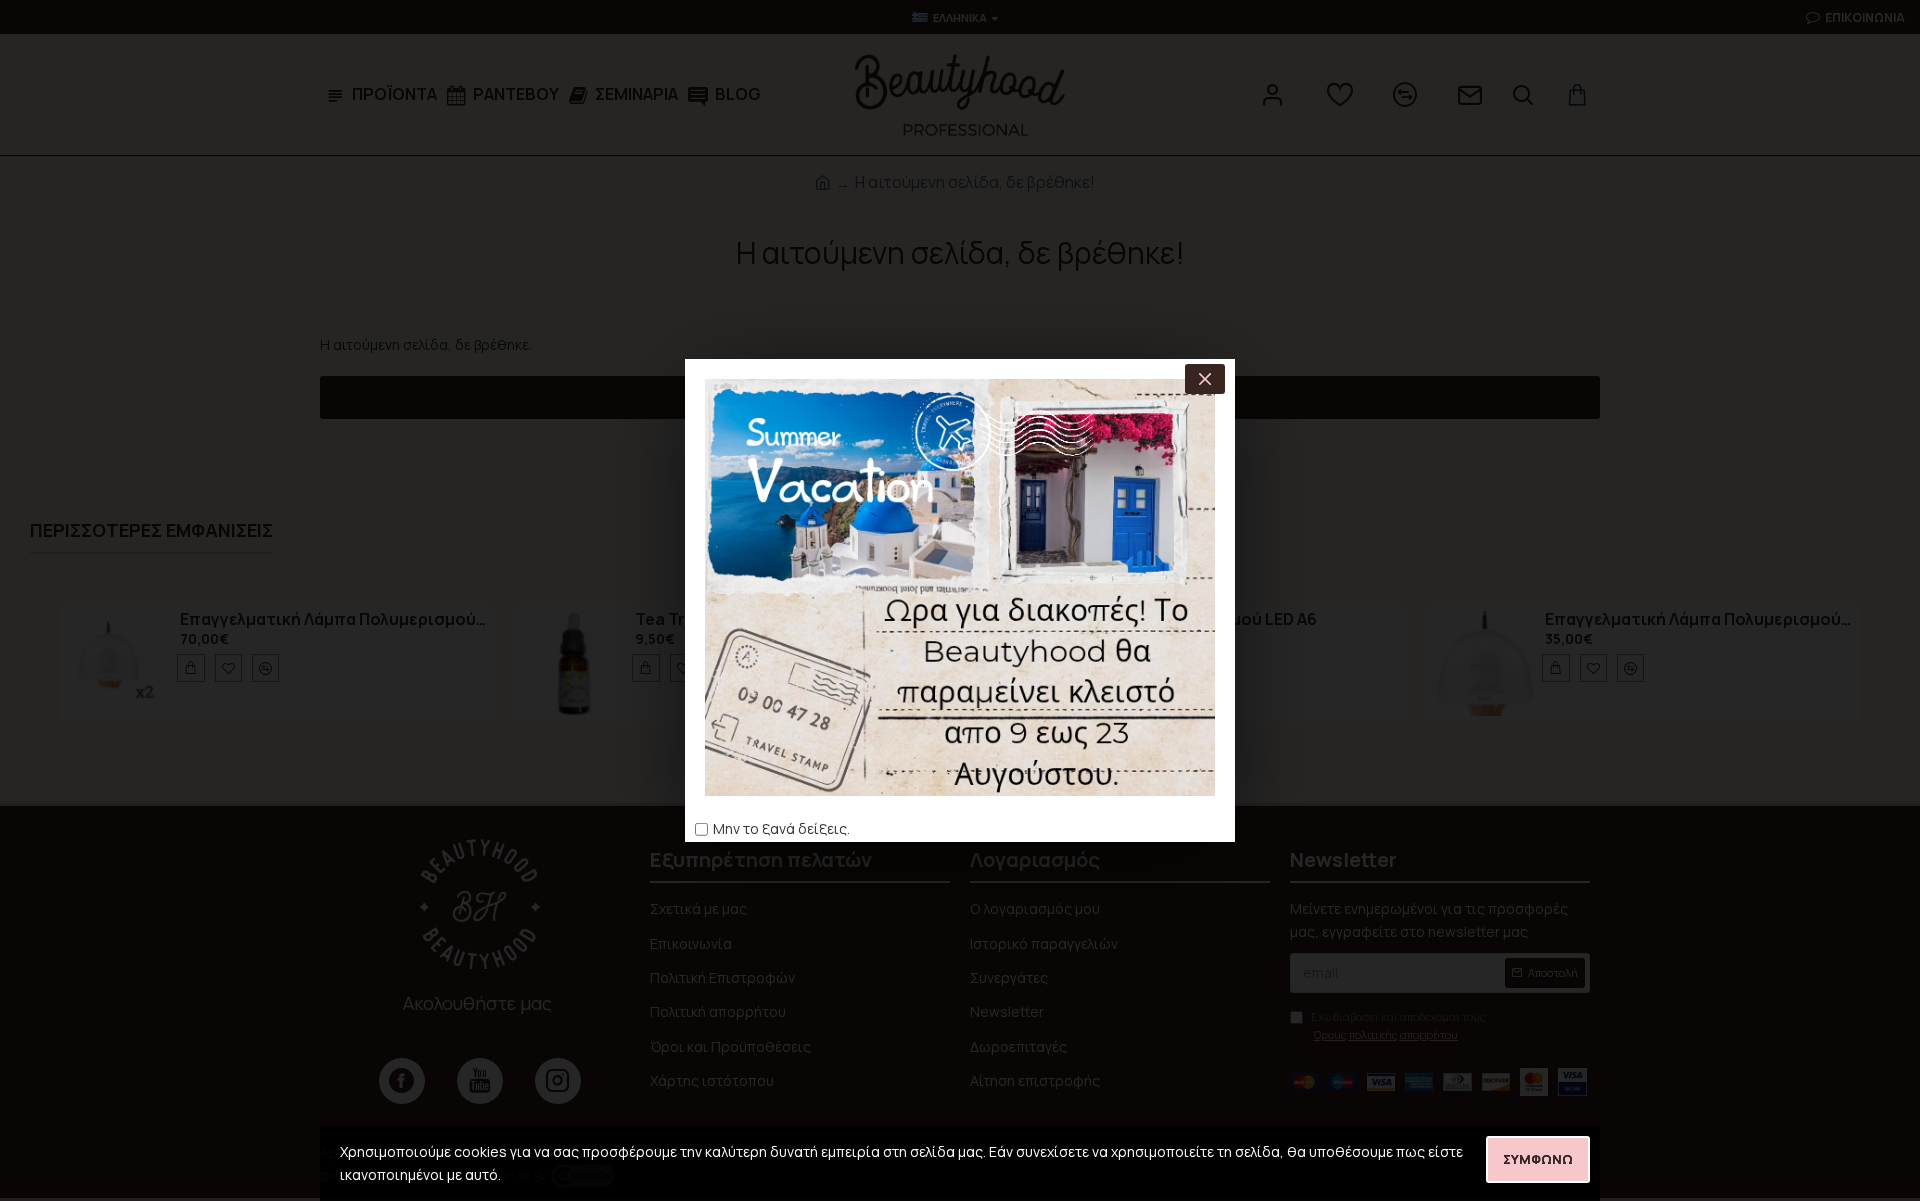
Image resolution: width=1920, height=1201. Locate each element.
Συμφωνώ (1538, 1159)
